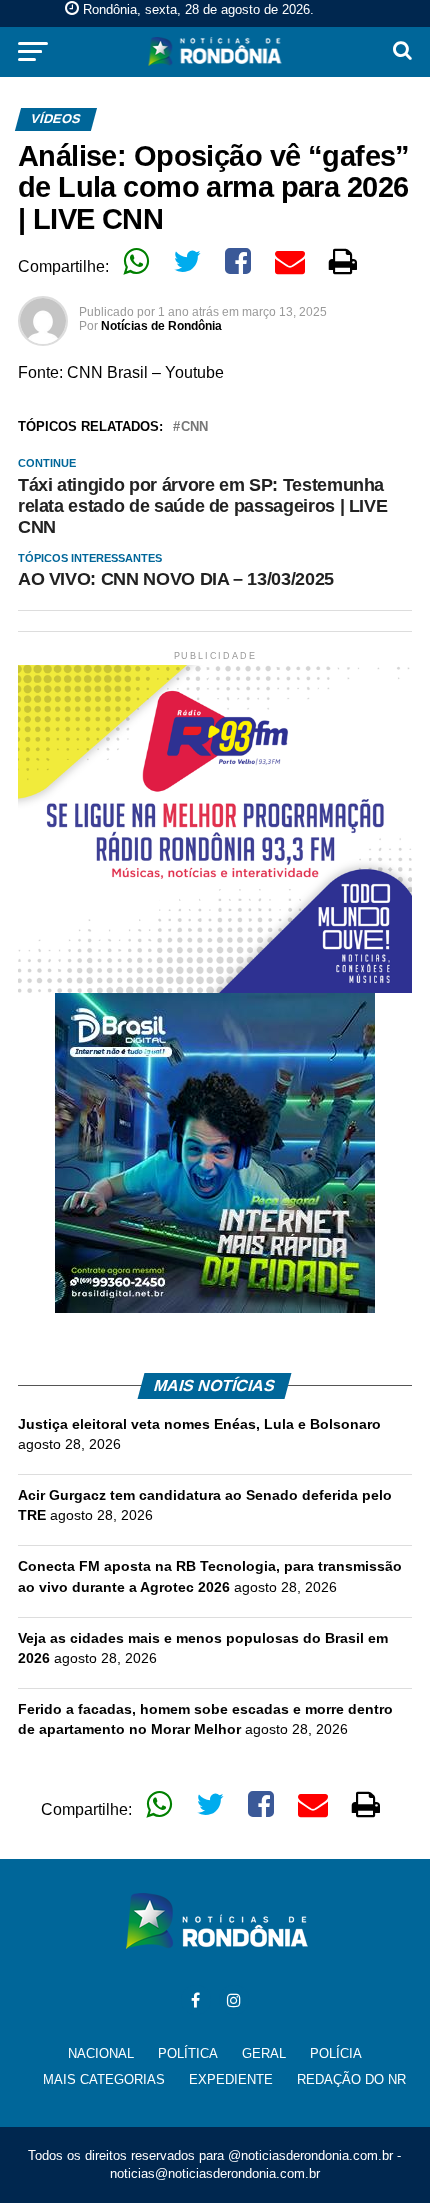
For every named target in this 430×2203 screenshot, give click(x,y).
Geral (264, 2053)
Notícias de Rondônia (161, 326)
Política (188, 2053)
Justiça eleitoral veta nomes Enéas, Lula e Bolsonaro (199, 1424)
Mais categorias (104, 2079)
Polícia (336, 2053)
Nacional (101, 2053)
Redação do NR (351, 2079)
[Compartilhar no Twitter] (187, 261)
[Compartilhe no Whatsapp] (136, 261)
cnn (194, 427)
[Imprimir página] (343, 261)
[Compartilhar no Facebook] (238, 261)
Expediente (231, 2079)
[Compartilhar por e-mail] (290, 261)
